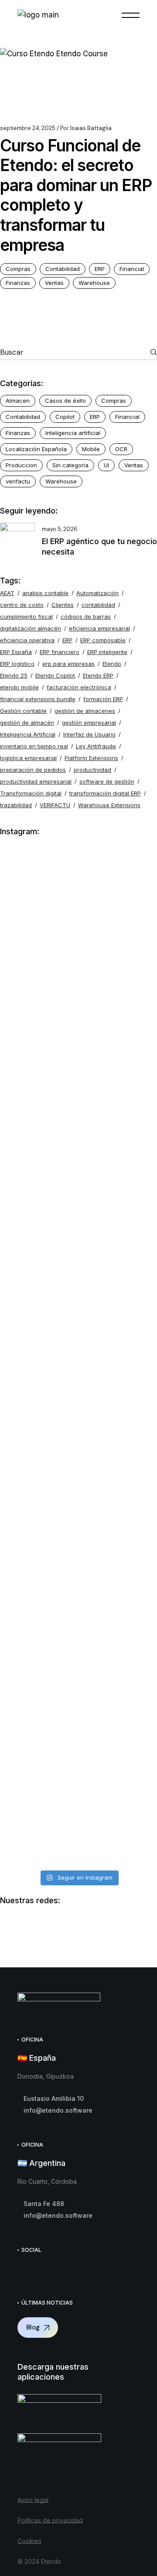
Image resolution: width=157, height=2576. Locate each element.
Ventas (54, 283)
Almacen (18, 401)
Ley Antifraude (96, 746)
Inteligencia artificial (73, 433)
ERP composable (103, 640)
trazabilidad (16, 805)
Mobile (91, 449)
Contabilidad (63, 269)
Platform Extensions (91, 758)
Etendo (112, 664)
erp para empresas (68, 664)
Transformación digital (31, 793)
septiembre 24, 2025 (28, 128)
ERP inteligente (107, 652)
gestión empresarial (89, 723)
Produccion (21, 465)
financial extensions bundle (38, 699)
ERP (100, 269)
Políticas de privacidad (50, 2520)
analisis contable (45, 593)
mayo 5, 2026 (60, 529)
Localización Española (36, 449)
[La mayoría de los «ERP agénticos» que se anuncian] (78, 1499)
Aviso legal (33, 2500)
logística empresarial (28, 758)
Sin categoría (70, 465)
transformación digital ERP (105, 793)
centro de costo (22, 605)
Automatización (97, 593)
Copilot (65, 417)
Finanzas (18, 283)
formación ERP (103, 699)
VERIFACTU (55, 805)
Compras (18, 269)
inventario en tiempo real (34, 746)
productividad (92, 770)
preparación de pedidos (33, 770)
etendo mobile (19, 687)
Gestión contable (23, 711)
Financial (132, 269)
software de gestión (107, 781)
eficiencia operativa (27, 640)
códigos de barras (86, 617)
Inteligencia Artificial (28, 734)
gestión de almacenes (85, 711)
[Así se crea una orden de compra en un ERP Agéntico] (78, 1745)
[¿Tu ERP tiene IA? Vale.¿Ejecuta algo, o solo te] (78, 1177)
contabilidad (98, 605)
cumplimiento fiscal (26, 617)
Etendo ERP (98, 675)
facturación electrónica (79, 687)
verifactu (18, 481)
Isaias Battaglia (86, 128)
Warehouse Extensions (109, 805)
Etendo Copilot (55, 675)
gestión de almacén (27, 723)
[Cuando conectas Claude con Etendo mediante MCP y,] (78, 913)
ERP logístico (17, 664)
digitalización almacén (31, 628)
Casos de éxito (65, 401)
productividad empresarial (36, 781)
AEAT (7, 593)
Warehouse (94, 283)
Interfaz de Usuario (89, 734)
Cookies (29, 2541)
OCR (121, 449)
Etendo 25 (14, 675)
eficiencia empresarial (99, 628)
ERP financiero (60, 652)
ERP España (16, 652)
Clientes (63, 605)
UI (106, 465)
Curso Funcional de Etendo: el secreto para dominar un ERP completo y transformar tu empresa (76, 195)
